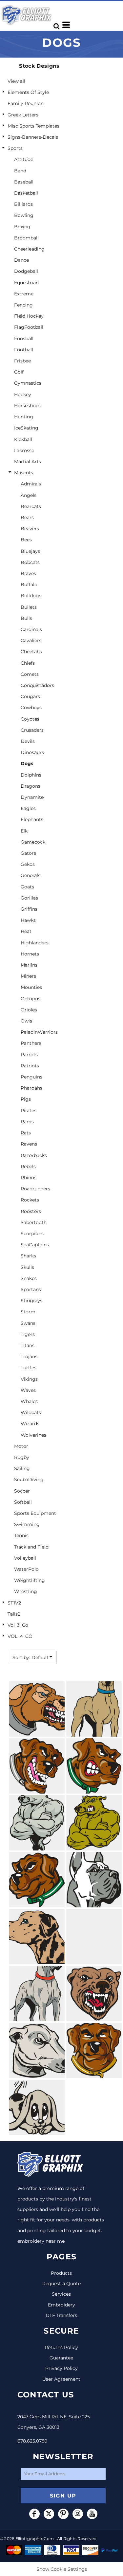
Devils (28, 741)
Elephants (32, 819)
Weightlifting (30, 1580)
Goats (27, 887)
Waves (28, 1390)
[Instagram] (78, 2514)
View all (16, 81)
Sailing (22, 1468)
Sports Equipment (35, 1513)
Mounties (31, 987)
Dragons (31, 786)
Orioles (29, 1010)
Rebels (28, 1166)
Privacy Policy (61, 2368)
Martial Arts (28, 462)
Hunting (24, 417)
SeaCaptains (35, 1245)
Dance (21, 260)
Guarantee (61, 2358)
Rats (26, 1133)
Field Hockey (29, 316)
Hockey (23, 394)
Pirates (29, 1111)
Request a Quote (61, 2284)
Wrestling (26, 1591)
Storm (28, 1312)
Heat (26, 931)
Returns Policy (61, 2347)
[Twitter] (49, 2514)
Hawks (28, 920)
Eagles (28, 808)
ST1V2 (14, 1603)
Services (61, 2294)
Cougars (30, 696)
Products (61, 2273)
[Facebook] (34, 2514)
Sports (15, 148)
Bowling (24, 215)
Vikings (29, 1379)
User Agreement (61, 2379)
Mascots (24, 473)
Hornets (30, 954)
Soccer (22, 1491)
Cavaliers (31, 640)
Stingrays (31, 1301)
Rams (27, 1122)
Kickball (23, 439)
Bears (27, 517)
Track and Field (31, 1547)
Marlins (29, 965)
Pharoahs (31, 1088)
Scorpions (32, 1234)
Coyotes (30, 719)
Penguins (31, 1077)
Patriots (30, 1066)
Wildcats (31, 1412)
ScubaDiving (29, 1480)
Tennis (21, 1535)
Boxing (22, 227)
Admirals (31, 484)
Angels (29, 495)
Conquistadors (37, 685)
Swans (28, 1323)
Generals (31, 875)
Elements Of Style (28, 92)
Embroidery (61, 2305)
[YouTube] (92, 2514)
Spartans (31, 1289)
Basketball (26, 193)
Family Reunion (26, 103)
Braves (28, 573)
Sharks (28, 1256)
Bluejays (30, 551)
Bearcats (31, 506)
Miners (28, 976)
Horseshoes (27, 406)
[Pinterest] (63, 2514)
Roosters (31, 1211)
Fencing (23, 305)
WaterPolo (26, 1569)
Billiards (23, 204)
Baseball (24, 182)
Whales (29, 1401)
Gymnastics (28, 383)
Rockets (30, 1200)
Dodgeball (26, 271)
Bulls (26, 618)
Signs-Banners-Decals (33, 137)
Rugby (22, 1457)
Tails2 (14, 1614)
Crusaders (32, 730)
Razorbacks (34, 1155)
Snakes (29, 1278)
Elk (24, 831)
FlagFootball (29, 327)
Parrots (29, 1055)
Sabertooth (34, 1222)
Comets (30, 674)
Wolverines (33, 1435)
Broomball (26, 238)
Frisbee (22, 361)
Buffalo (29, 585)
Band (20, 171)
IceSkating (26, 428)
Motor (21, 1446)
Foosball (24, 339)
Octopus (31, 999)
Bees (26, 540)
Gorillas (29, 898)
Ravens (29, 1144)
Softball (23, 1502)
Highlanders (35, 943)
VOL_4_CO (20, 1636)
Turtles (29, 1368)
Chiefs (28, 663)
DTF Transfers (61, 2315)
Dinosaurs (32, 752)
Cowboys (31, 708)
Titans (28, 1345)
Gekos (28, 864)
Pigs (26, 1099)
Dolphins (31, 775)
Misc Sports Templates (33, 126)
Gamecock (33, 842)
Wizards (30, 1424)
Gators (28, 853)
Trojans (29, 1357)
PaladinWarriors (39, 1032)
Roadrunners (35, 1189)
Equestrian (26, 283)
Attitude (24, 159)
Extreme (24, 294)
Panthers (31, 1043)
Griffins (29, 909)
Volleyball (25, 1558)
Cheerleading (29, 249)
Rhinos (29, 1178)
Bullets (29, 607)
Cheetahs (31, 652)
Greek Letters (23, 115)
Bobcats (30, 562)
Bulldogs (31, 596)
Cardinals (31, 629)
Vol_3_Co (18, 1625)
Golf (19, 372)
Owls (26, 1021)
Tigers (28, 1334)
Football (24, 350)
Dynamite (32, 797)
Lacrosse (24, 450)
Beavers (30, 529)
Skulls (27, 1267)
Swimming (27, 1524)
